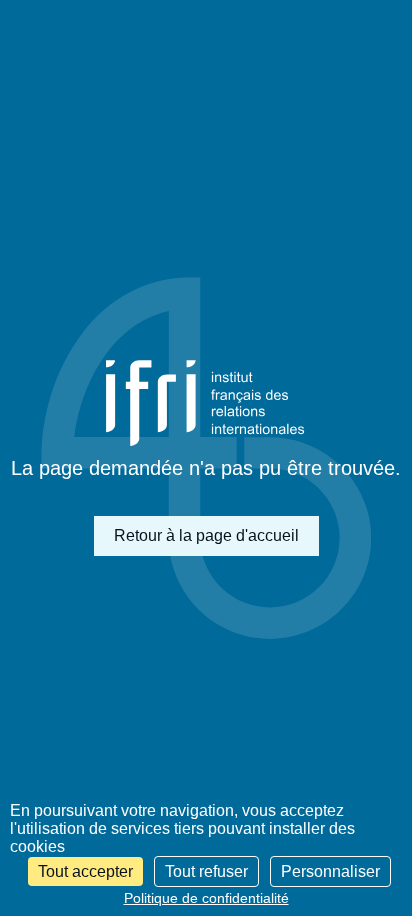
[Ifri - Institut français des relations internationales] (206, 403)
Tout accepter (85, 871)
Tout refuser (206, 871)
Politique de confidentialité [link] (206, 898)
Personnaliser (330, 871)
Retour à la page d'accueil (206, 535)
